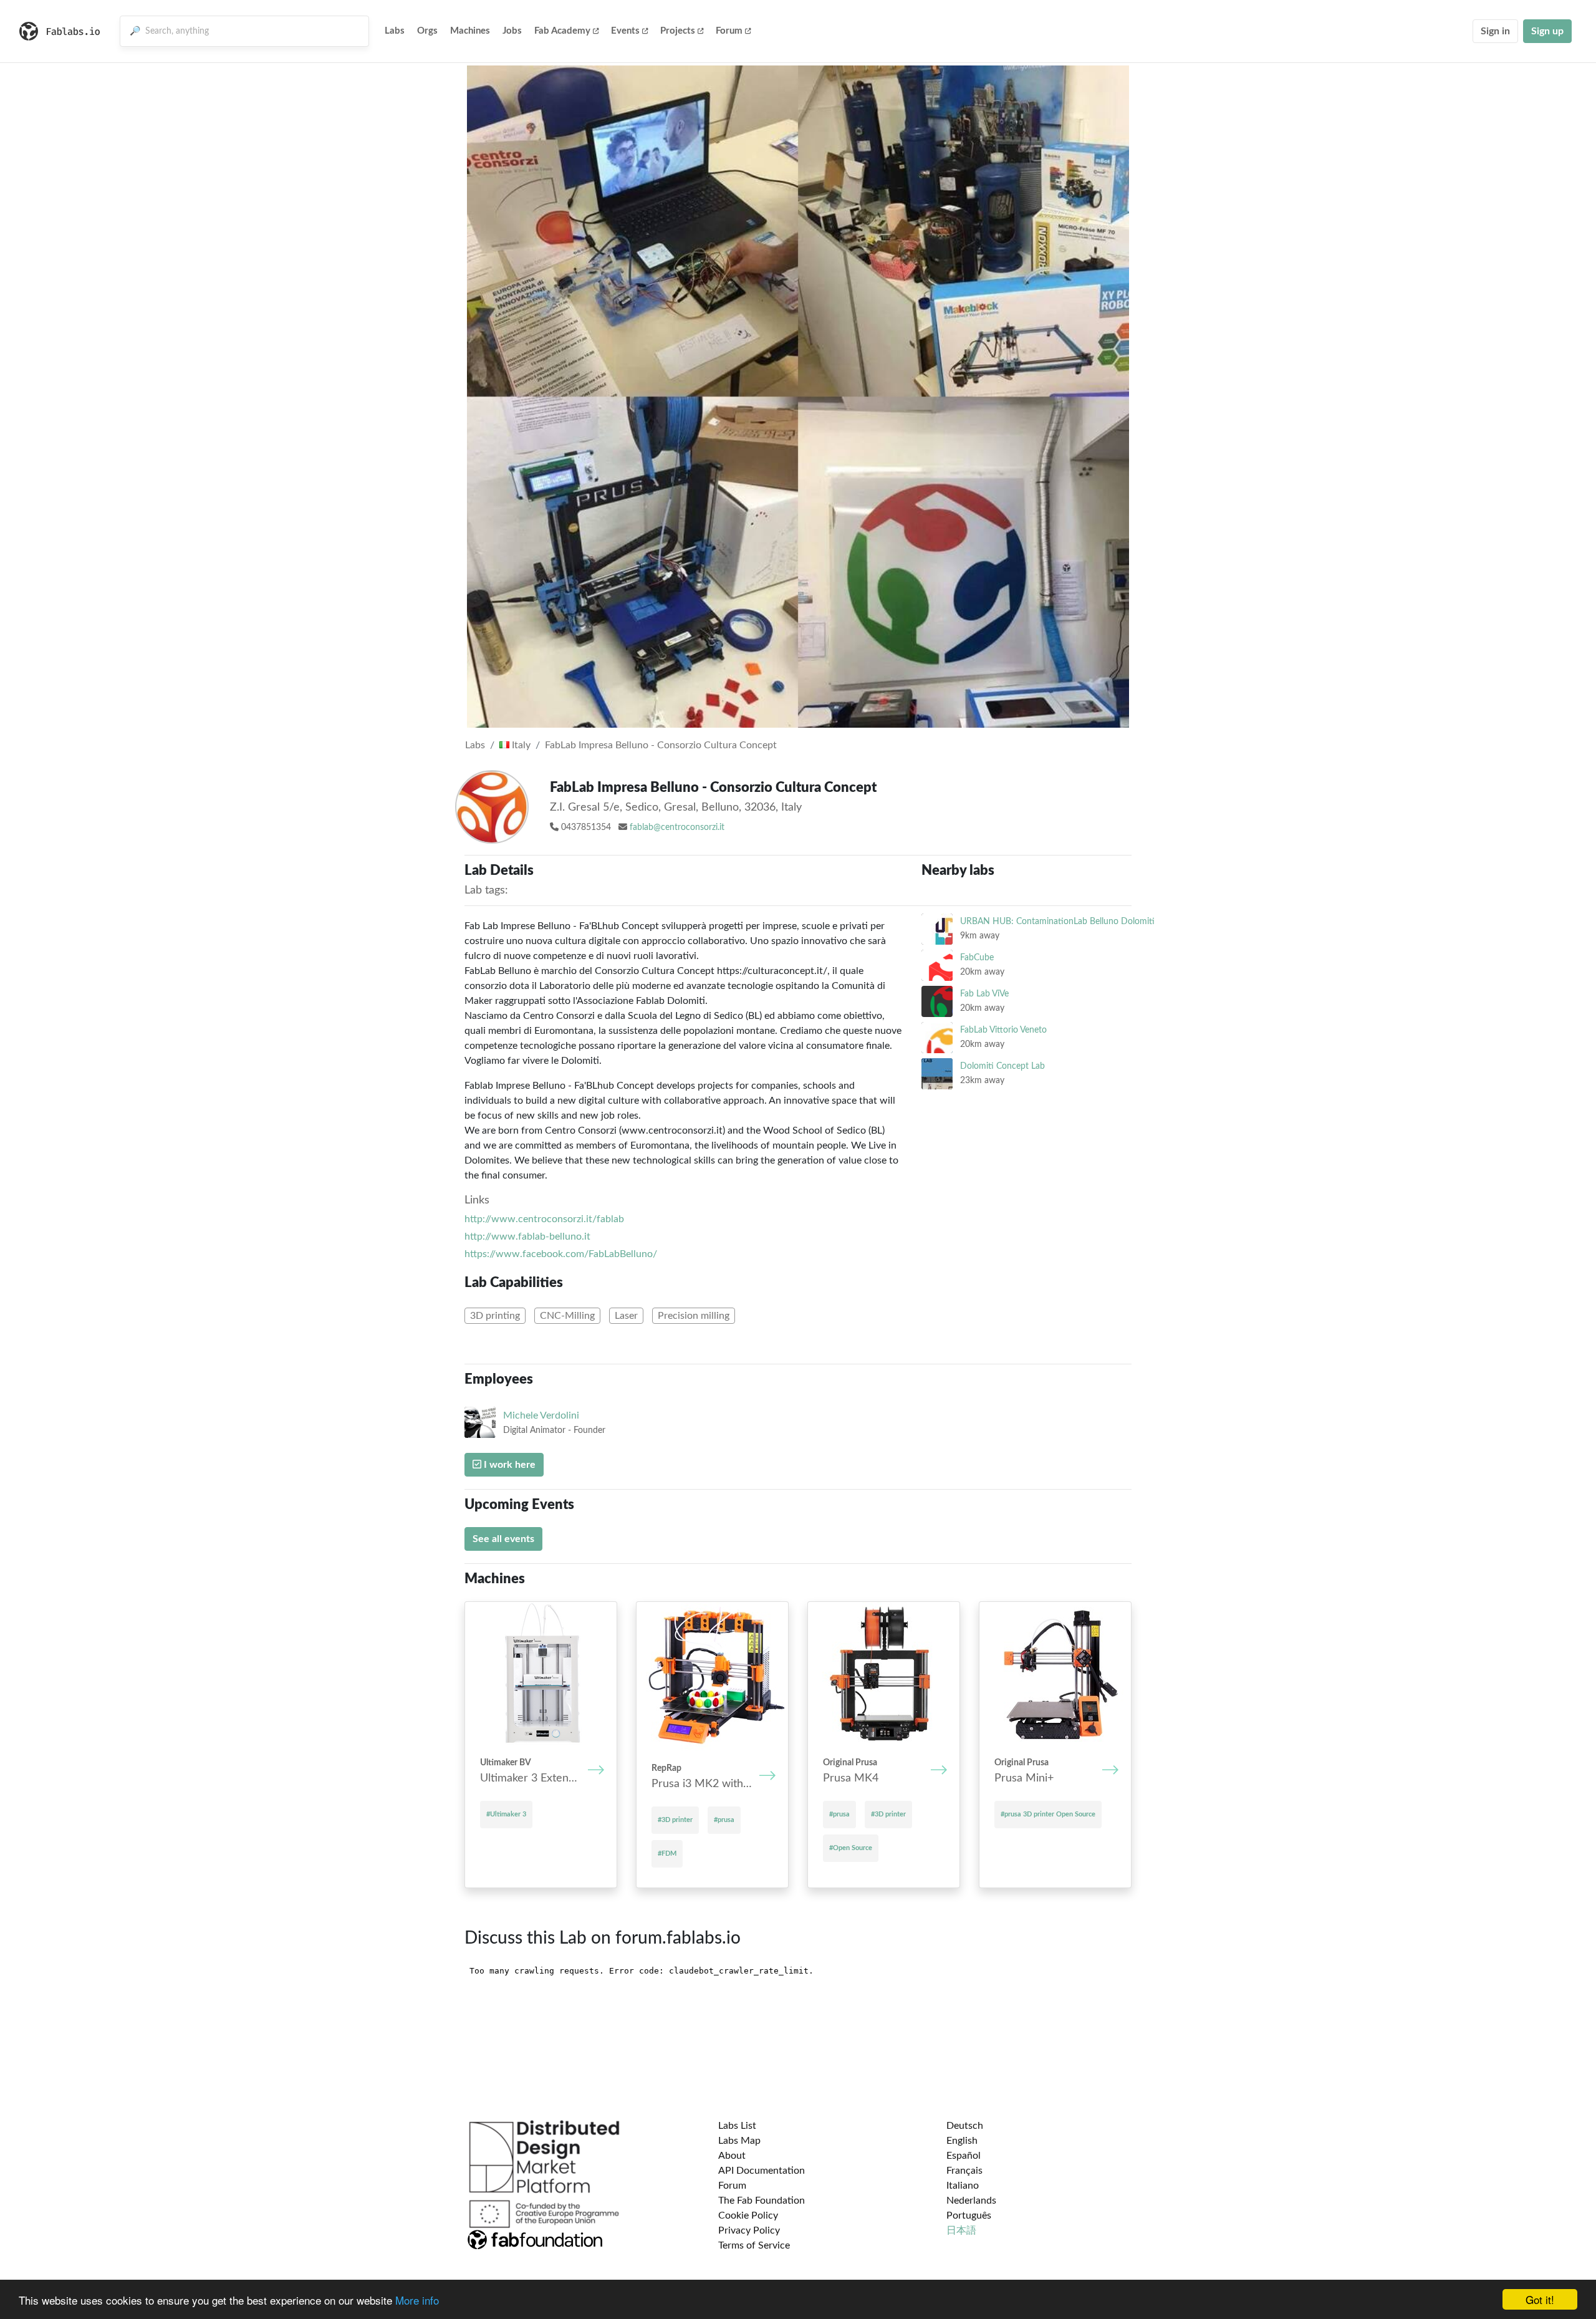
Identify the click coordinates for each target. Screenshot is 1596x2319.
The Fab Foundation (762, 2201)
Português (969, 2215)
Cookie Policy (748, 2215)
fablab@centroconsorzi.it (677, 827)
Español (964, 2156)
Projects (678, 31)
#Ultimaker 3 (506, 1814)
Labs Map (739, 2141)
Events (625, 31)
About (732, 2156)
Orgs (427, 31)
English (962, 2141)
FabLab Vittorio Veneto (1003, 1030)
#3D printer (675, 1820)
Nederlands (971, 2201)
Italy (520, 745)
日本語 (961, 2230)
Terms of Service (754, 2245)
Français (964, 2171)
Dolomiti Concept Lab (1002, 1066)
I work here (508, 1465)
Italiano (963, 2186)
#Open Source (851, 1848)
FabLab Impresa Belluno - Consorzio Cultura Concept (661, 745)
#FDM (667, 1854)
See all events (503, 1539)
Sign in (1495, 31)
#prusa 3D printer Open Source (1048, 1814)
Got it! (1540, 2299)
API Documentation (762, 2171)
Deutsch (965, 2126)
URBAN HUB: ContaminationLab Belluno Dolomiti (1057, 921)
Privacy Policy (749, 2230)
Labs (395, 31)
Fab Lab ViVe (984, 994)
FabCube (977, 957)
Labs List (737, 2126)
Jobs (512, 31)
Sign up (1547, 31)
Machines (470, 31)
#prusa (724, 1820)
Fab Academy (562, 31)
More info (417, 2300)
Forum (729, 31)
